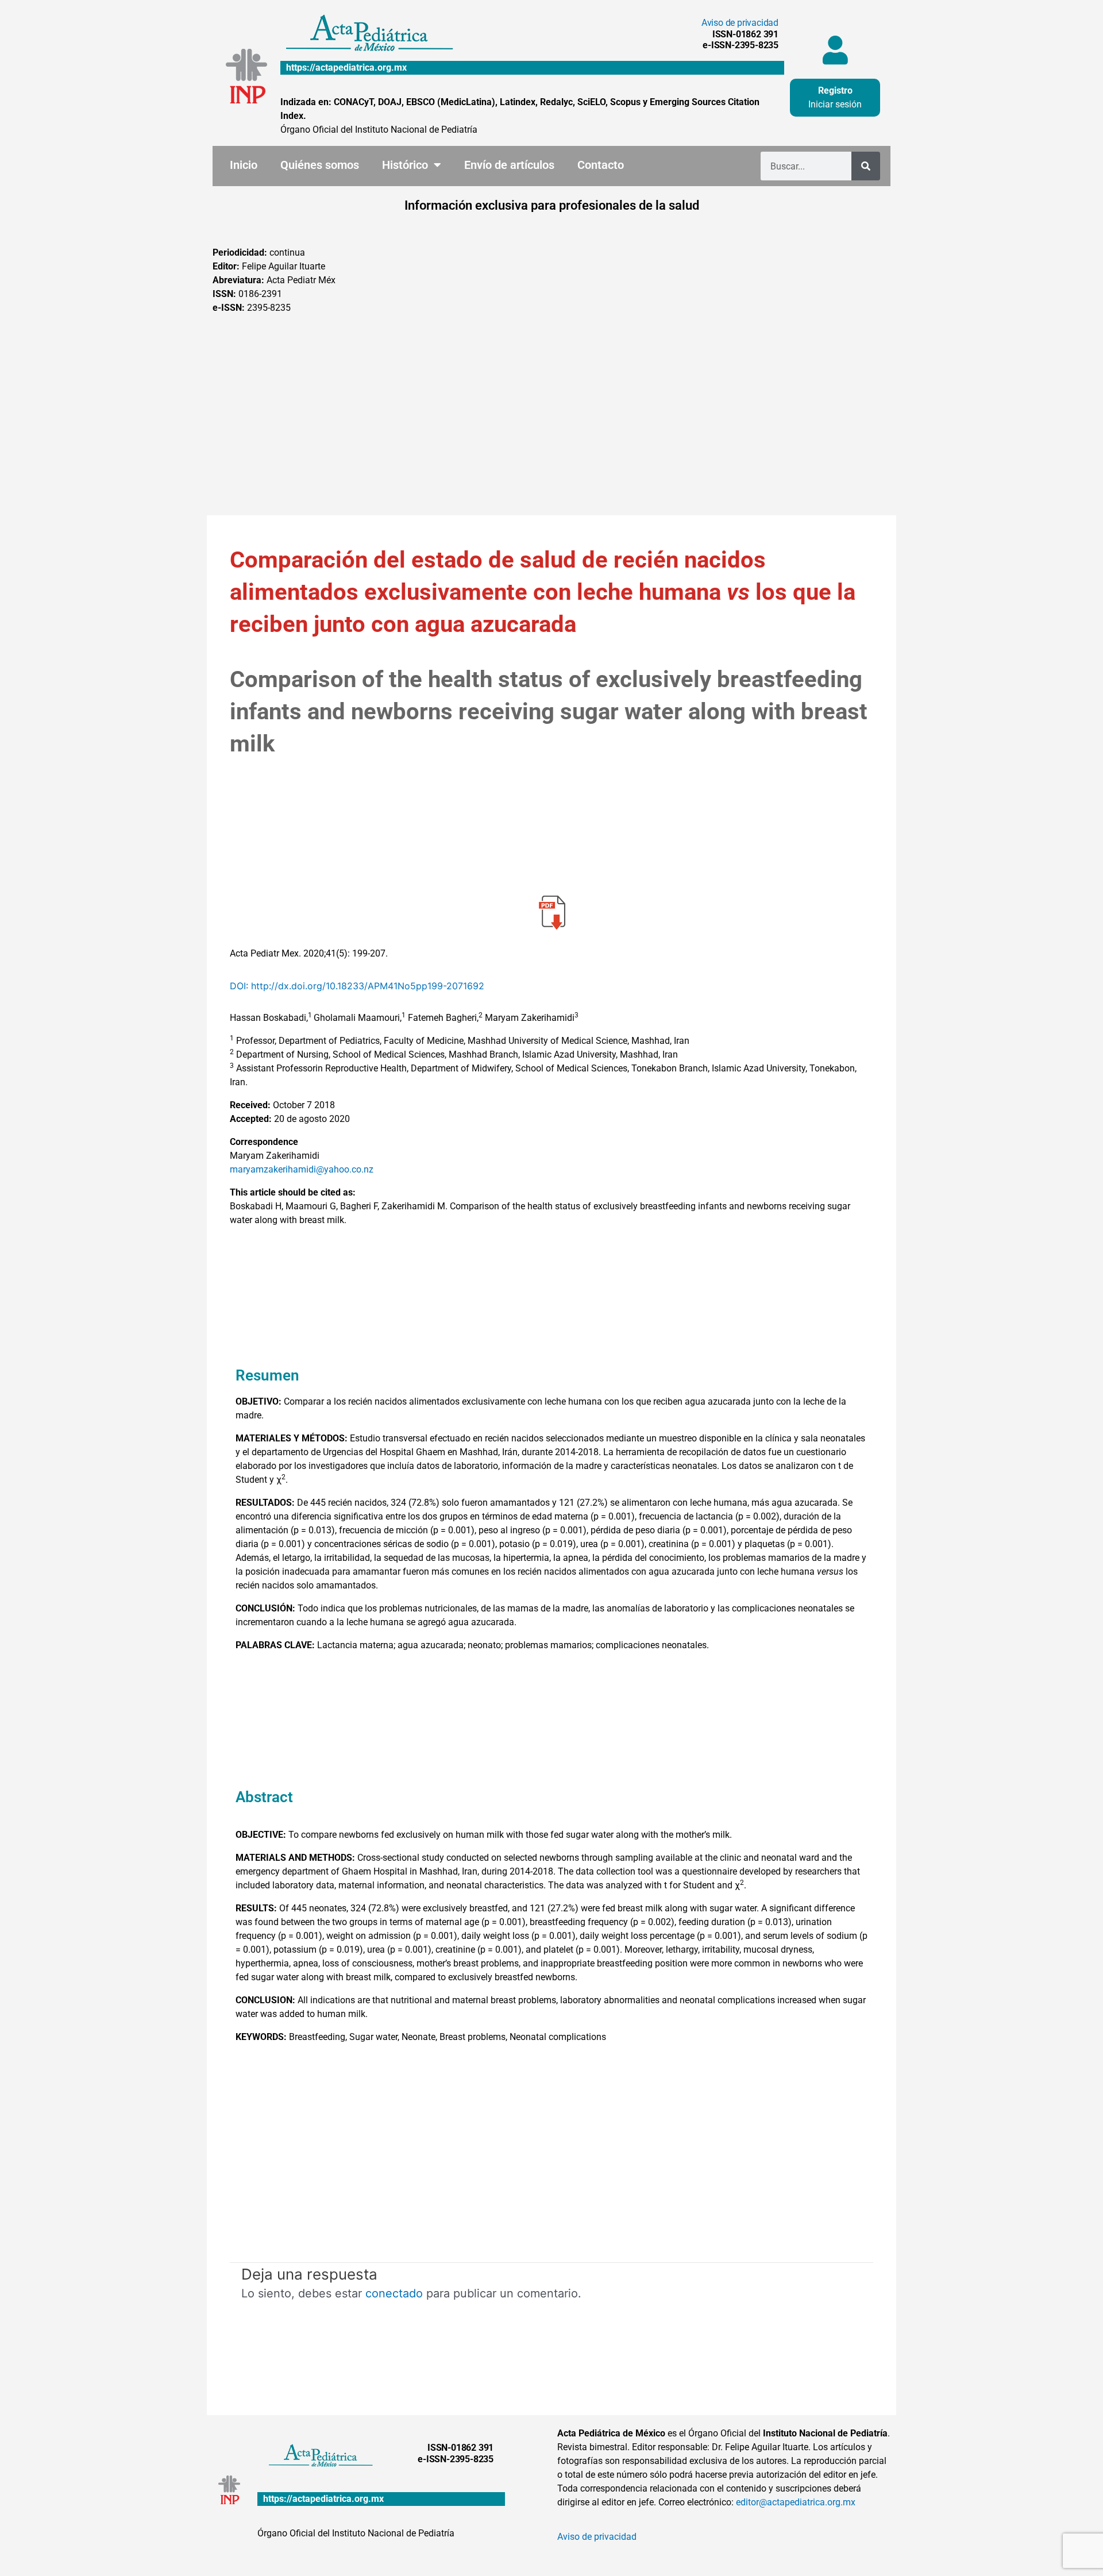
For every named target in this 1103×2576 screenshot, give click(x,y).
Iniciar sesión (835, 104)
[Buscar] (866, 166)
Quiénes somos (320, 165)
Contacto (601, 165)
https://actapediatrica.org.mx (346, 68)
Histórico (405, 165)
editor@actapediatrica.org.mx (796, 2502)
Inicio (244, 165)
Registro (835, 90)
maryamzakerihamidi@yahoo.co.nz (302, 1169)
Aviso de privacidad (740, 23)
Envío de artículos (509, 165)
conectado (394, 2293)
